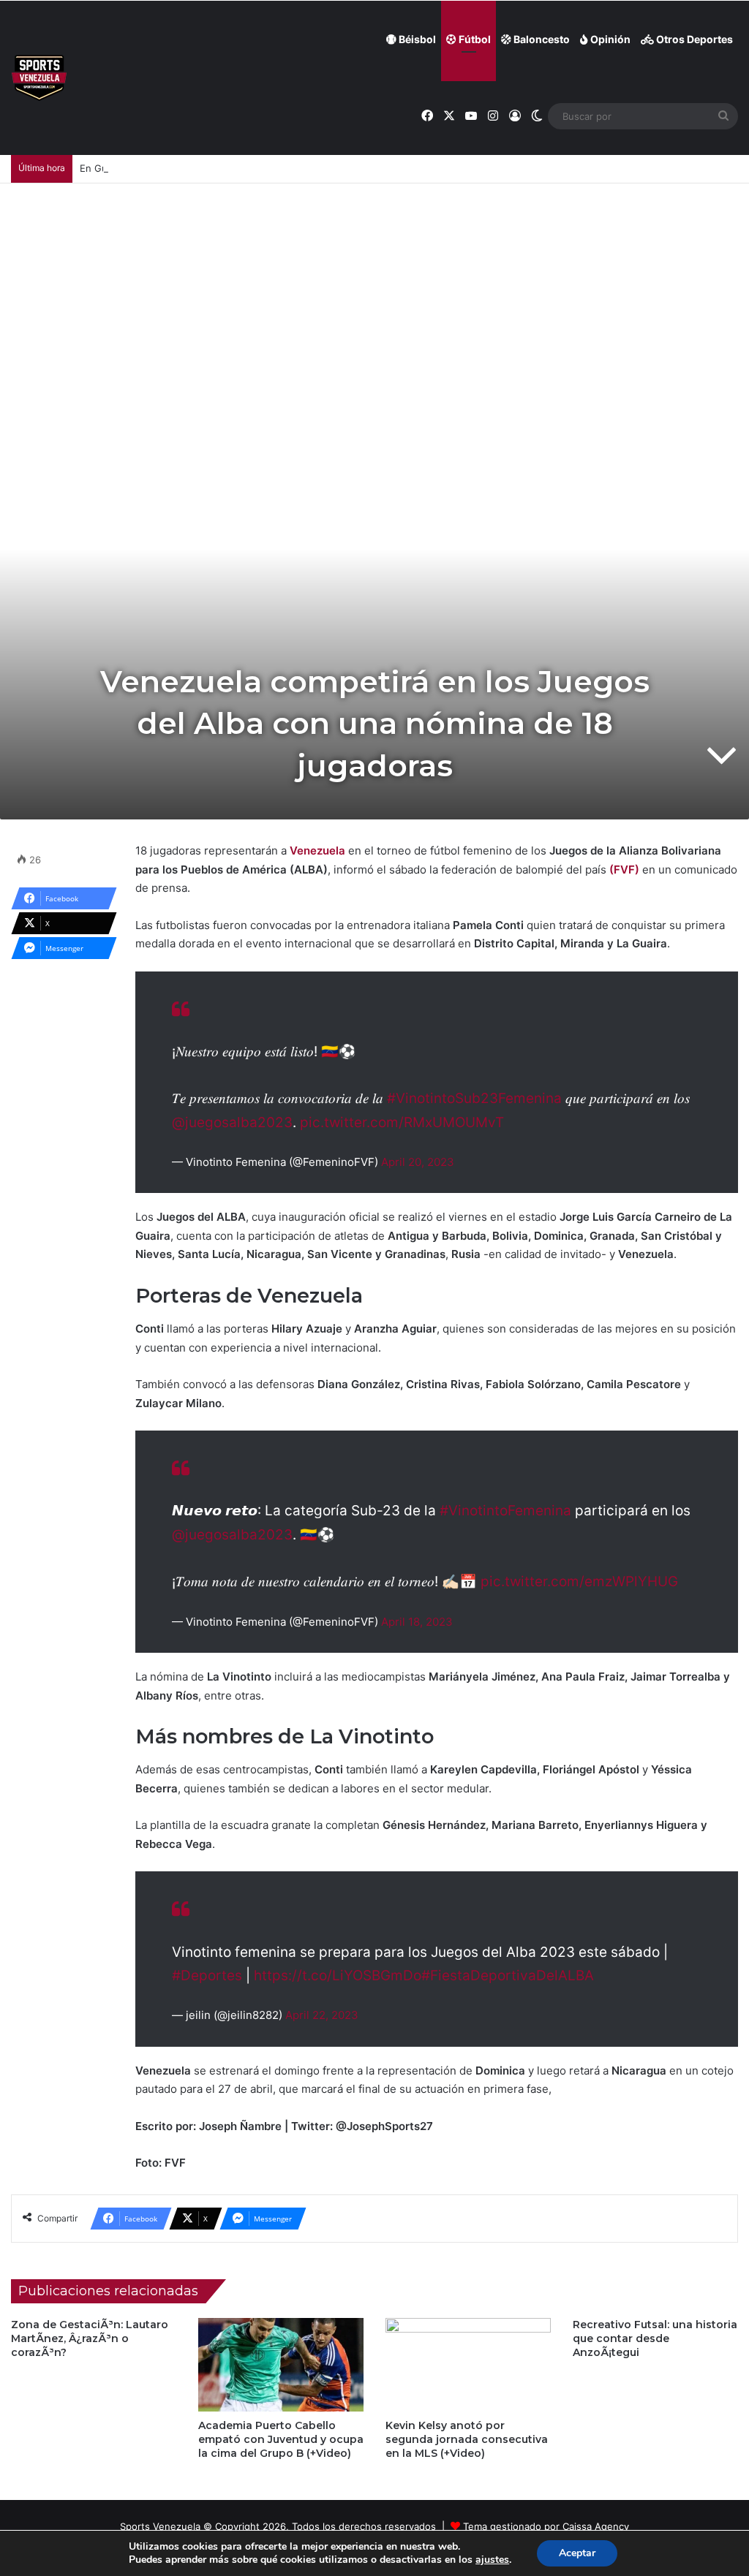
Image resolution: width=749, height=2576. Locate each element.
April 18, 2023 (417, 1622)
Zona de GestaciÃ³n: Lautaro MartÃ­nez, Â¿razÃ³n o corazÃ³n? (90, 2338)
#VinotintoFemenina (505, 1511)
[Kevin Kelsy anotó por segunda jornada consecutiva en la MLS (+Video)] (468, 2364)
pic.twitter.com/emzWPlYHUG (579, 1581)
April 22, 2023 (322, 2015)
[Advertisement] (374, 293)
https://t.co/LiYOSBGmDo (338, 1975)
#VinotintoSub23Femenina (474, 1098)
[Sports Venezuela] (39, 78)
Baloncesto (541, 39)
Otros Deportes (693, 39)
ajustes (492, 2560)
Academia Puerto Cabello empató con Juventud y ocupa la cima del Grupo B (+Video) (281, 2439)
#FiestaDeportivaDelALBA (508, 1975)
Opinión (609, 39)
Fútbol (474, 39)
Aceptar (577, 2553)
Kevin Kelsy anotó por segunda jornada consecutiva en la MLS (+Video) (467, 2439)
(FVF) (624, 870)
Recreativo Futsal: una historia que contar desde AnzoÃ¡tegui (655, 2338)
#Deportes (207, 1975)
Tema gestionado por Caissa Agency (546, 2526)
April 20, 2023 (418, 1162)
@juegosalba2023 (232, 1122)
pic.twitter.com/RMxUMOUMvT (402, 1122)
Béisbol (416, 39)
